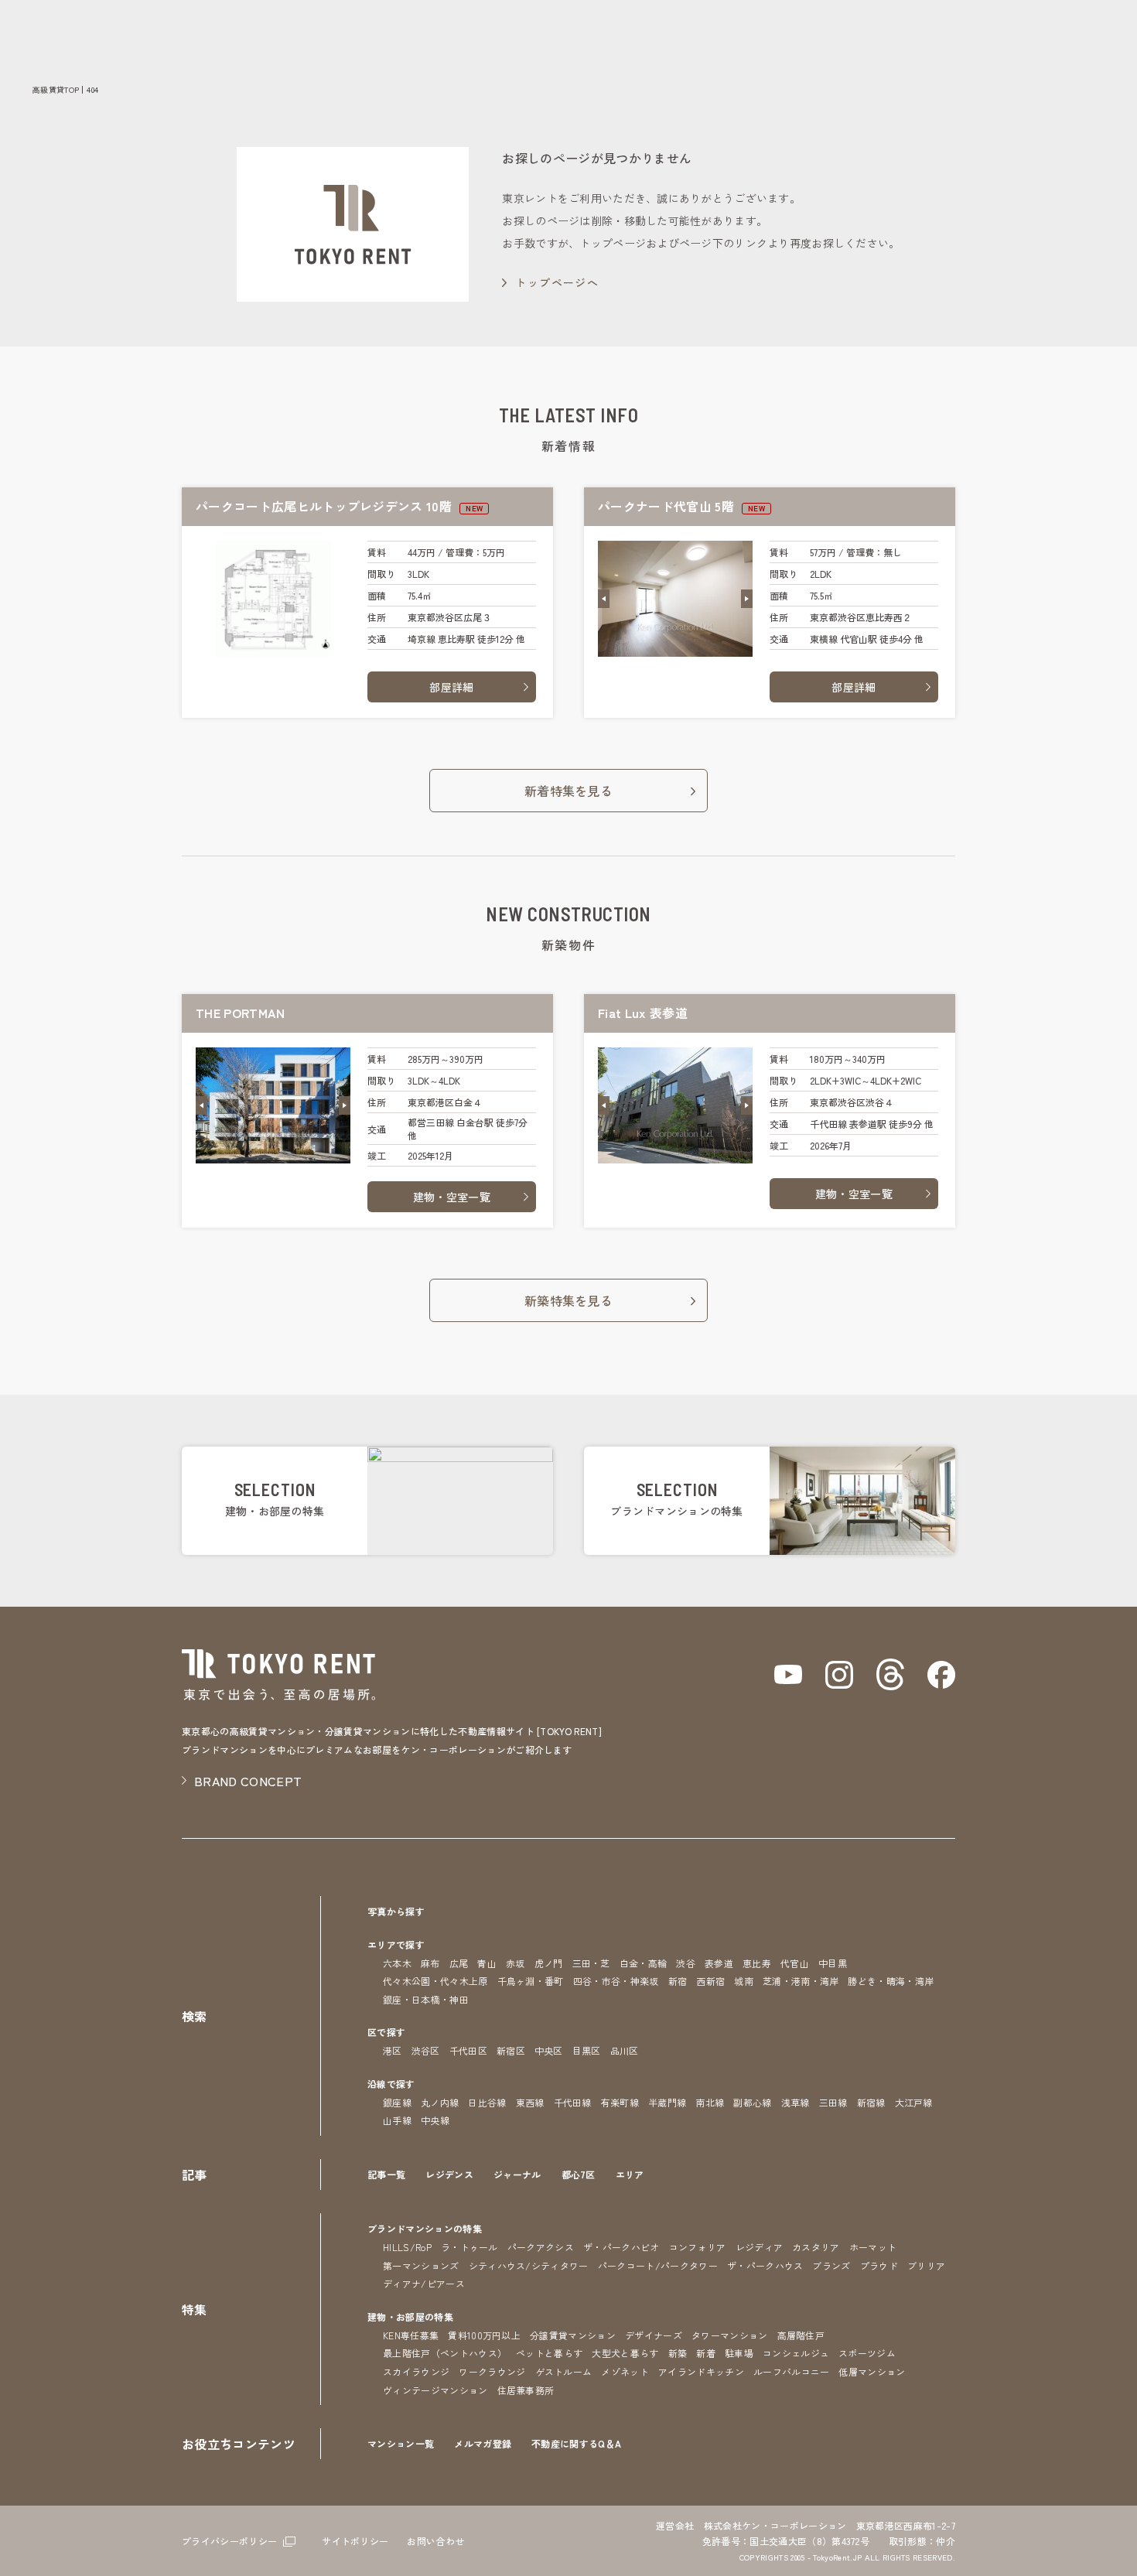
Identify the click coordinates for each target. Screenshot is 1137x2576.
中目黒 (833, 1963)
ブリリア (926, 2265)
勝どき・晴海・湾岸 (891, 1981)
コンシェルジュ (796, 2353)
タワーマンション (730, 2335)
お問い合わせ (435, 2541)
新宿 (678, 1981)
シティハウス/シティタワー (529, 2265)
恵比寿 (757, 1963)
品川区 (625, 2050)
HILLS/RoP (407, 2247)
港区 (393, 2050)
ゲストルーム (564, 2371)
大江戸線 (914, 2102)
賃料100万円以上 (484, 2335)
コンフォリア (698, 2247)
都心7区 (579, 2174)
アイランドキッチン (701, 2371)
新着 (706, 2353)
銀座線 (397, 2102)
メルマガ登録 (483, 2443)
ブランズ (831, 2265)
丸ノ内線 (440, 2102)
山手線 (397, 2120)
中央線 (435, 2120)
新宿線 (871, 2102)
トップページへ (557, 282)
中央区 (549, 2050)
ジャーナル (517, 2174)
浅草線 (796, 2102)
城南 (744, 1981)
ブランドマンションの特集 (425, 2228)
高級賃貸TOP (56, 89)
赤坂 (516, 1963)
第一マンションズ (421, 2265)
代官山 (795, 1963)
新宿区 (511, 2050)
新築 (678, 2353)
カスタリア (816, 2247)
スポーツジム (867, 2353)
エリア (630, 2174)
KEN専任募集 (411, 2335)
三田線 (833, 2102)
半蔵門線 (667, 2102)
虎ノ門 (549, 1963)
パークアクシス (541, 2247)
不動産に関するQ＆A (576, 2443)
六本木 (397, 1963)
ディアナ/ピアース (424, 2283)
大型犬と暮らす (625, 2353)
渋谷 (686, 1963)
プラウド (879, 2265)
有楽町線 (620, 2102)
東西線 (530, 2102)
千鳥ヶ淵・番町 (531, 1981)
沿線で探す (391, 2084)
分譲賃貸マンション (573, 2335)
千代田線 (573, 2102)
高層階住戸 (801, 2335)
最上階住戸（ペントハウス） (445, 2353)
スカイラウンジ (416, 2371)
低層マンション (872, 2371)
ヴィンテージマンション (435, 2390)
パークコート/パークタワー (658, 2265)
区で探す (386, 2032)
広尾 (459, 1963)
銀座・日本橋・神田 (426, 1999)
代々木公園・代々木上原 (435, 1981)
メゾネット (625, 2371)
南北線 (710, 2102)
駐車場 (739, 2353)
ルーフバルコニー (792, 2371)
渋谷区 (426, 2050)
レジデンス (449, 2174)
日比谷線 (487, 2102)
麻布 (430, 1963)
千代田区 (468, 2050)
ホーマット (873, 2247)
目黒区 (587, 2050)
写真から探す (396, 1911)
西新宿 (710, 1981)
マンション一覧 (401, 2443)
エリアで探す (396, 1944)
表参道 (719, 1963)
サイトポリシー (355, 2541)
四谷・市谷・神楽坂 (616, 1981)
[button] (604, 599)
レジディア (760, 2247)
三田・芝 (591, 1963)
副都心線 (752, 2102)
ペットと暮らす (549, 2353)
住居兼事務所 (526, 2390)
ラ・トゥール (469, 2247)
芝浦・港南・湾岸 (801, 1981)
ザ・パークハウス (765, 2265)
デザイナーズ (654, 2335)
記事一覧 (386, 2174)
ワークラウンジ (492, 2371)
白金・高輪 (644, 1963)
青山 (487, 1963)
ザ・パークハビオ (621, 2247)
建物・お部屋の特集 (410, 2316)
